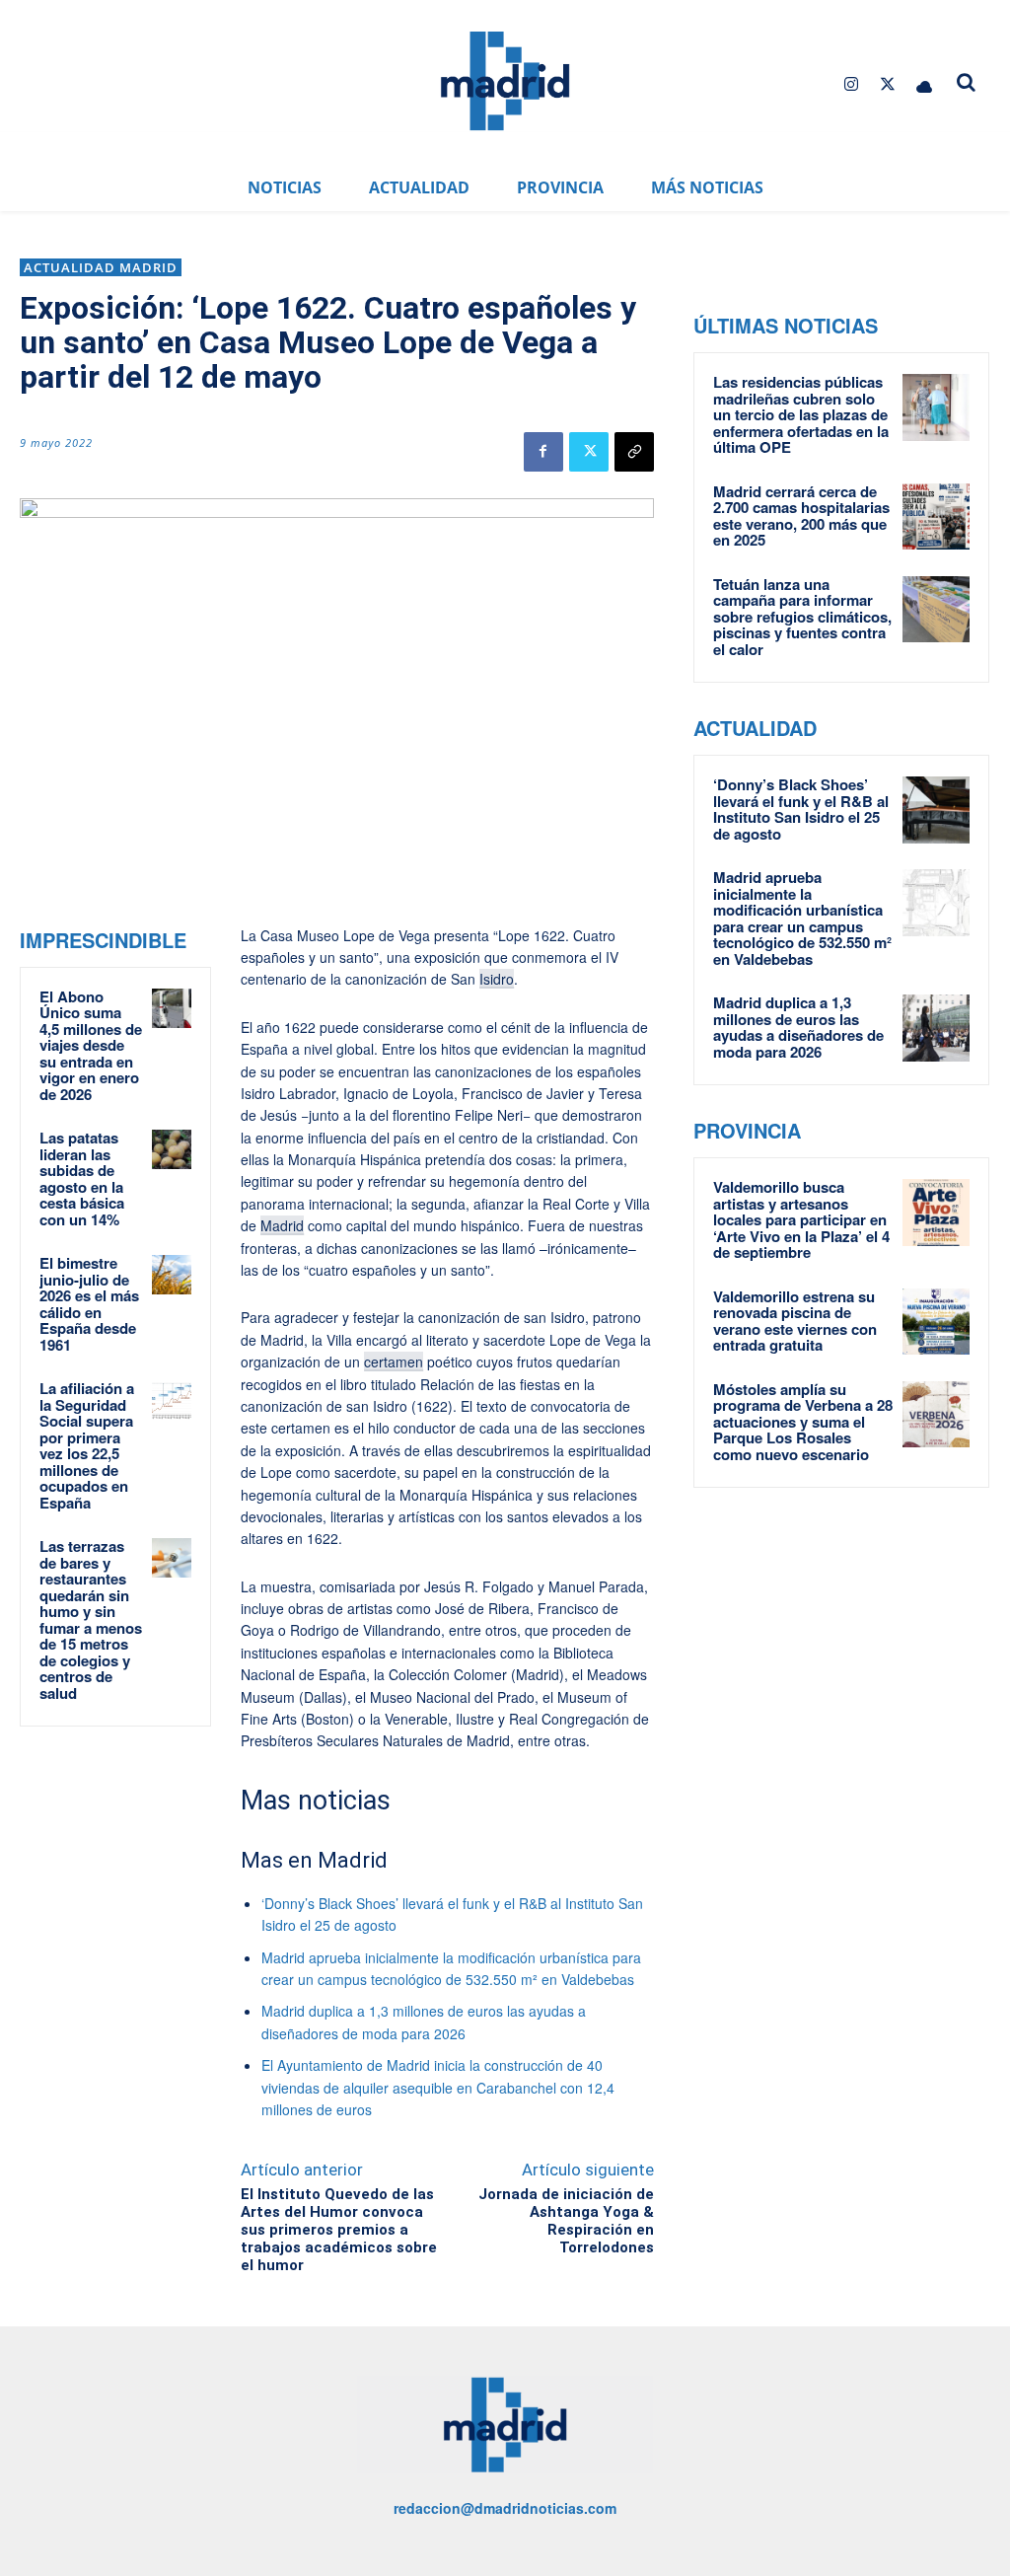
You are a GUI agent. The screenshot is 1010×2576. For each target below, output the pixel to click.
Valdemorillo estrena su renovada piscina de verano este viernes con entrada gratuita (795, 1321)
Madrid (282, 1225)
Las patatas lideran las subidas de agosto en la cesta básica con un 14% (82, 1178)
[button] (967, 82)
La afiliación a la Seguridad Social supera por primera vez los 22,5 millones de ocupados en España (87, 1445)
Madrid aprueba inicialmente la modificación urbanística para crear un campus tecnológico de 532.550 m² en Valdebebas (802, 918)
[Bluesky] (925, 84)
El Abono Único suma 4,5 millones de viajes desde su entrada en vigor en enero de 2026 (91, 1045)
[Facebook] (543, 452)
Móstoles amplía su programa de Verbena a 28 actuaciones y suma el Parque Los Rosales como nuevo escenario (803, 1422)
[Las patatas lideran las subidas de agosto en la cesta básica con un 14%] (172, 1149)
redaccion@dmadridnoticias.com (505, 2508)
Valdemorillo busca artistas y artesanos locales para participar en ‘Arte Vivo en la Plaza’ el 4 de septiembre (801, 1219)
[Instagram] (851, 84)
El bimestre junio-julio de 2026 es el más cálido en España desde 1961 (89, 1304)
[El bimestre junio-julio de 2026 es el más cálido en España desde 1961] (172, 1275)
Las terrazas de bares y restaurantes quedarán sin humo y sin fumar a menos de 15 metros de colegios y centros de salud (91, 1619)
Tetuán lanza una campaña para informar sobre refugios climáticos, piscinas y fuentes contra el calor (802, 617)
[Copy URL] (634, 452)
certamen (394, 1362)
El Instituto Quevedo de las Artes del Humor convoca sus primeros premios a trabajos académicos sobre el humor (339, 2230)
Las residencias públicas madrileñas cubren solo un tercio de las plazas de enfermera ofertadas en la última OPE (801, 414)
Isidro (497, 979)
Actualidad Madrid (101, 267)
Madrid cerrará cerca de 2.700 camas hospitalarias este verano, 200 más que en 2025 (801, 516)
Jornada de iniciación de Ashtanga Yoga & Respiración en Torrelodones (566, 2221)
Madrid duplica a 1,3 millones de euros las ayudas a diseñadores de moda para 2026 (798, 1027)
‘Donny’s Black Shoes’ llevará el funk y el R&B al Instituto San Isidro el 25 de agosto (801, 809)
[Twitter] (888, 84)
